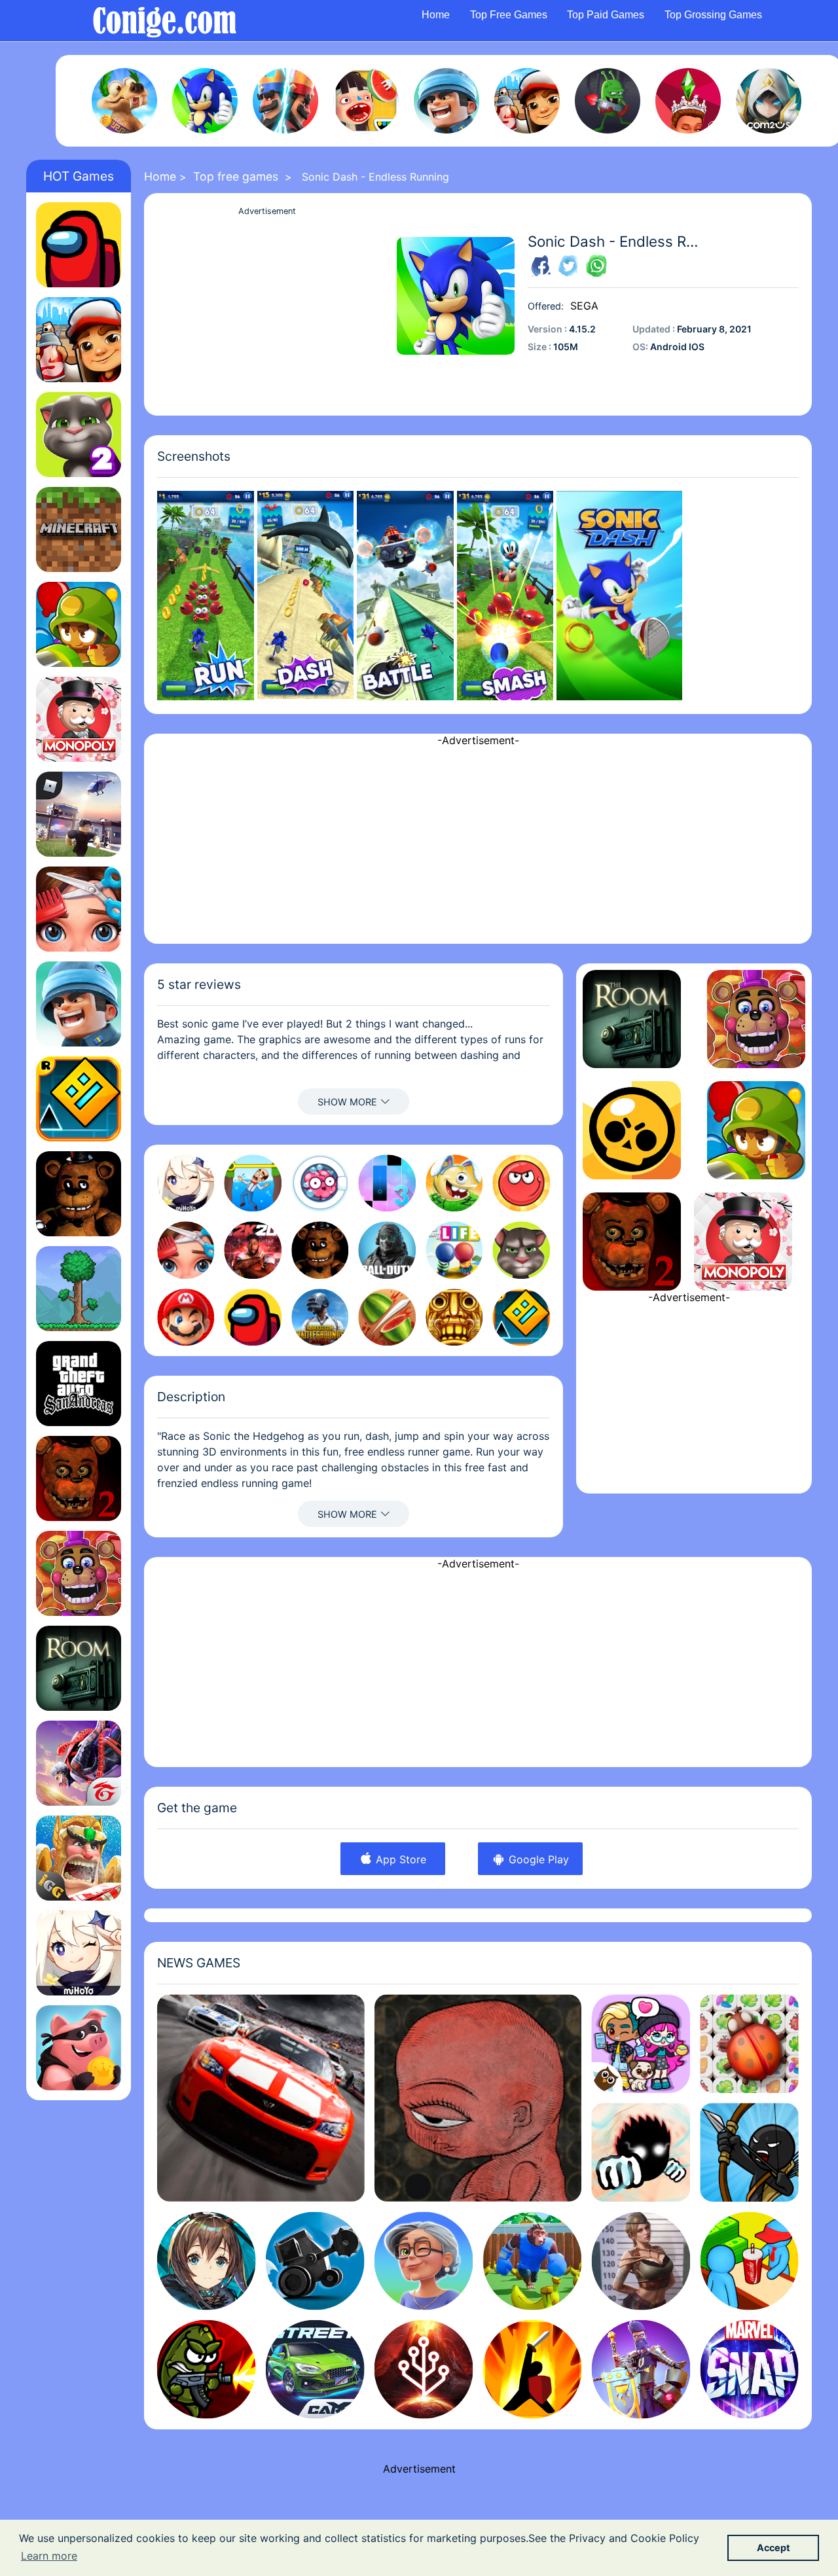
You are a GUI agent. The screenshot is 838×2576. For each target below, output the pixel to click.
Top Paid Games (606, 15)
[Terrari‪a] (79, 1289)
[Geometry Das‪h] (79, 1099)
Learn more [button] (49, 2556)
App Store (399, 1859)
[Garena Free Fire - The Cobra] (79, 1763)
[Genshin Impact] (79, 1953)
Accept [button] (774, 2548)
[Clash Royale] (285, 101)
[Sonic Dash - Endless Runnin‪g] (205, 101)
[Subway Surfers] (527, 101)
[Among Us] (79, 245)
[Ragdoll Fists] (641, 2152)
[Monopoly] (79, 719)
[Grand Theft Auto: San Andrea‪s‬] (79, 1384)
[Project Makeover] (79, 909)
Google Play (537, 1859)
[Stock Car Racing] (261, 2098)
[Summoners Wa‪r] (769, 101)
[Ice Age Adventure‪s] (124, 101)
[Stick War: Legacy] (749, 2152)
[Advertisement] (267, 311)
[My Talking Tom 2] (79, 435)
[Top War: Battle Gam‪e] (446, 101)
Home (436, 15)
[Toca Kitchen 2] (366, 101)
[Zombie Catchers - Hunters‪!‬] (608, 101)
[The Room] (79, 1668)
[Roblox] (79, 814)
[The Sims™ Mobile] (688, 101)
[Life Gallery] (478, 2098)
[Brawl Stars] (632, 1130)
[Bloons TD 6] (79, 624)
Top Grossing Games (713, 15)
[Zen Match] (749, 2044)
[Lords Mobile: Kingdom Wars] (79, 1858)
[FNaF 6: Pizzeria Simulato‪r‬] (79, 1573)
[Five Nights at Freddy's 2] (79, 1478)
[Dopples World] (641, 2044)
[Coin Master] (79, 2048)
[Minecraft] (79, 529)
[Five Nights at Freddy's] (79, 1194)
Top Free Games (509, 15)
